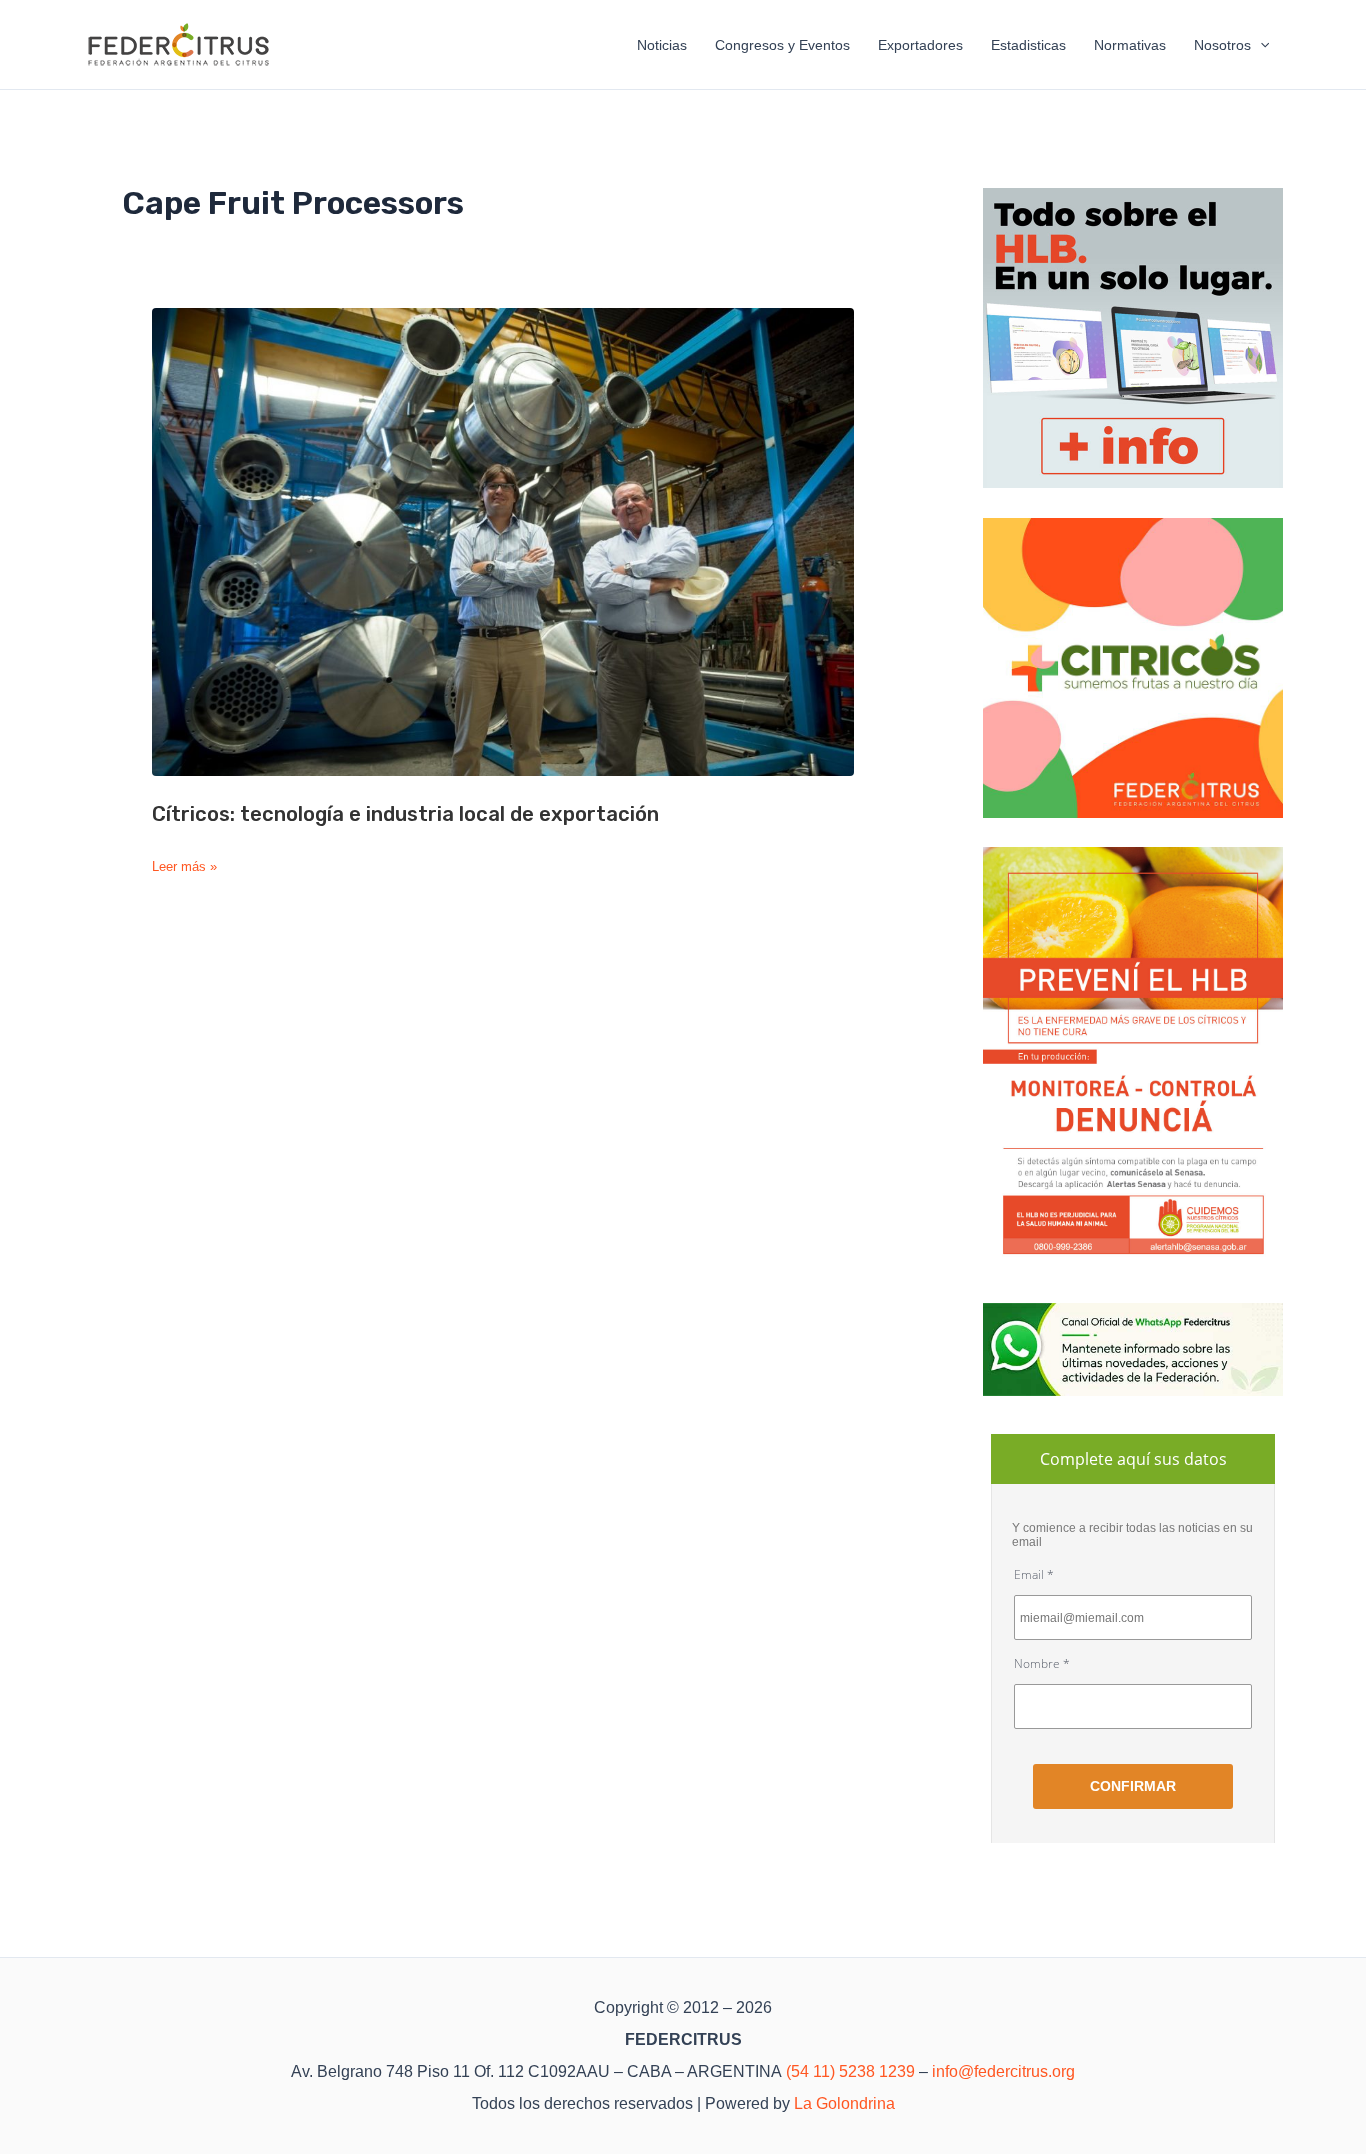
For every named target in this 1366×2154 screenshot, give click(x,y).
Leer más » (184, 867)
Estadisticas (1028, 45)
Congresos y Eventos (782, 45)
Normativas (1130, 45)
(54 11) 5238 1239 (850, 2071)
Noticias (662, 45)
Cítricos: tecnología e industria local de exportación (405, 814)
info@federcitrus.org (1003, 2071)
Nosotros (1222, 45)
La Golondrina (844, 2103)
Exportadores (920, 45)
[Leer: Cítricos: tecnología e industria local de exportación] (503, 542)
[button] (1260, 45)
